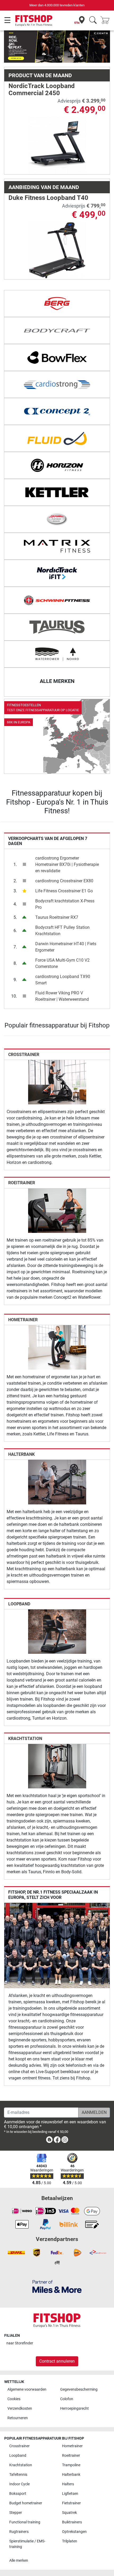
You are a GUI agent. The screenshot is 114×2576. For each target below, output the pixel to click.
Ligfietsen (70, 2494)
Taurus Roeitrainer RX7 (57, 917)
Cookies (14, 2399)
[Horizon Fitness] (57, 465)
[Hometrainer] (57, 1347)
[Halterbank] (57, 1482)
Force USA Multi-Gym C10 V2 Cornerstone (62, 963)
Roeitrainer (22, 1183)
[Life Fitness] (57, 519)
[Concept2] (57, 411)
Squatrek (69, 2513)
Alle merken (19, 2561)
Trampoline (71, 2465)
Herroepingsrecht (74, 2409)
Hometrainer (23, 1320)
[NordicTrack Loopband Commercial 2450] (57, 145)
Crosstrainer (24, 1055)
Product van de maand (40, 75)
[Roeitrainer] (57, 1210)
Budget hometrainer (26, 2503)
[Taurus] (57, 627)
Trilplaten (70, 2541)
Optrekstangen (74, 2532)
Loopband (19, 1604)
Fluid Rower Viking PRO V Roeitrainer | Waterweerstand (62, 996)
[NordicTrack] (57, 573)
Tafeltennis (18, 2475)
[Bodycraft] (57, 330)
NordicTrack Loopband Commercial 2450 (42, 89)
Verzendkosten (20, 2409)
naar (20, 2343)
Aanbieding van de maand (44, 187)
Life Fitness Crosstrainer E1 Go (64, 891)
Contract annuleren (57, 2361)
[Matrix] (57, 546)
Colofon (67, 2399)
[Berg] (57, 304)
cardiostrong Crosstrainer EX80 (64, 881)
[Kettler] (57, 492)
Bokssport (18, 2494)
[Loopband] (57, 1631)
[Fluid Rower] (57, 438)
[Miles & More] (57, 2286)
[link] (57, 736)
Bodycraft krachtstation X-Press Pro (65, 904)
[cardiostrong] (57, 384)
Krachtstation (25, 1739)
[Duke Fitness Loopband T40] (57, 250)
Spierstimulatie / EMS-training (27, 2544)
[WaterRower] (57, 654)
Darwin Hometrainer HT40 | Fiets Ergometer (66, 947)
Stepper (16, 2513)
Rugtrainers (19, 2532)
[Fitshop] (34, 20)
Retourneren (18, 2418)
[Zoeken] (93, 20)
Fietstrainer (71, 2503)
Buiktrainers (72, 2522)
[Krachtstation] (57, 1766)
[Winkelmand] (107, 20)
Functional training (25, 2522)
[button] (9, 47)
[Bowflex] (57, 357)
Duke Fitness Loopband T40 (48, 198)
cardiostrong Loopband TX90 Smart (63, 980)
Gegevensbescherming (79, 2389)
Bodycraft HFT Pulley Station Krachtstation (62, 931)
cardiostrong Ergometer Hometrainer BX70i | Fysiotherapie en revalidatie (67, 864)
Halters (68, 2484)
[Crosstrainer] (57, 1082)
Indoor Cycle (19, 2484)
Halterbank (21, 1454)
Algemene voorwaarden (27, 2389)
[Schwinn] (57, 600)
